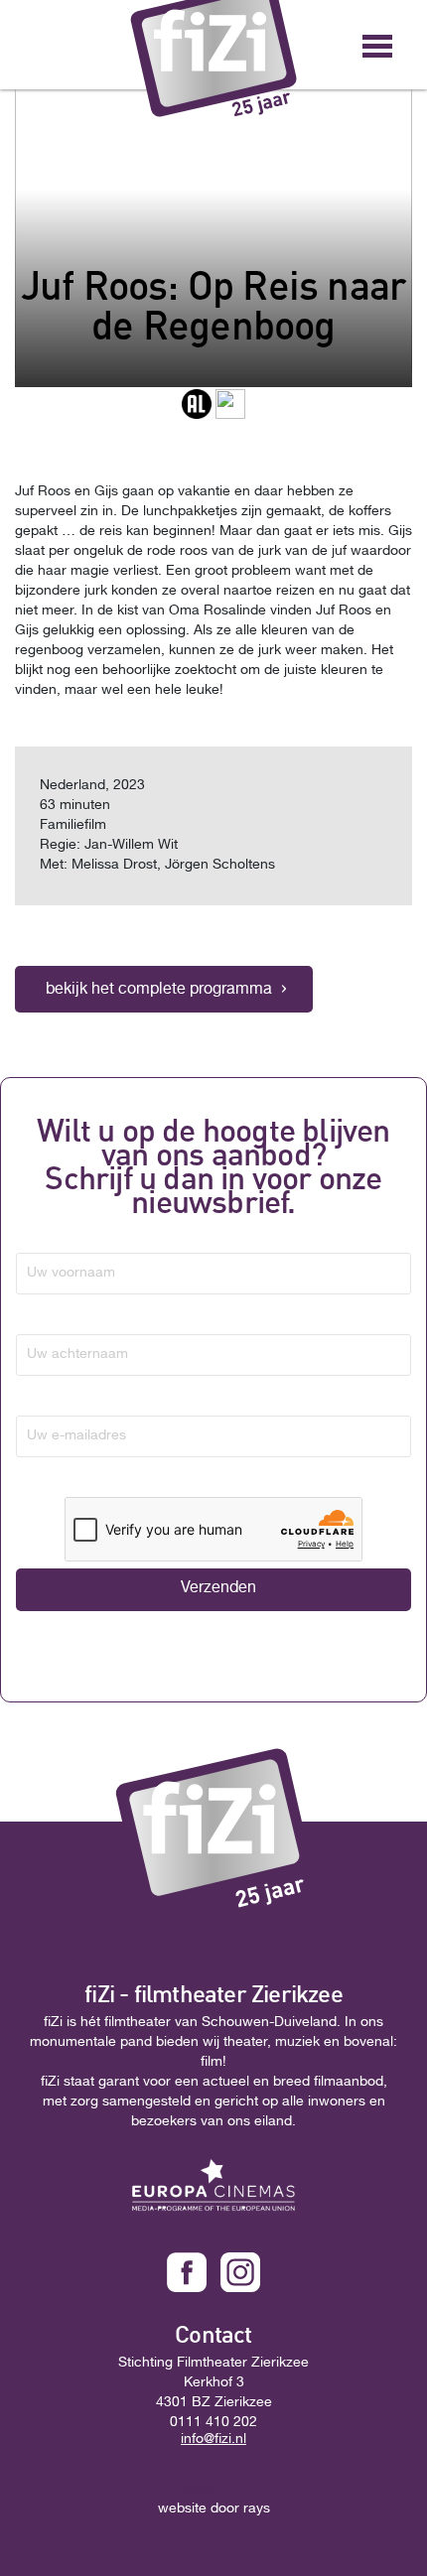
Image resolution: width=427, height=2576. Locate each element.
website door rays (214, 2509)
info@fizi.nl (213, 2440)
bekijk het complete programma (159, 991)
